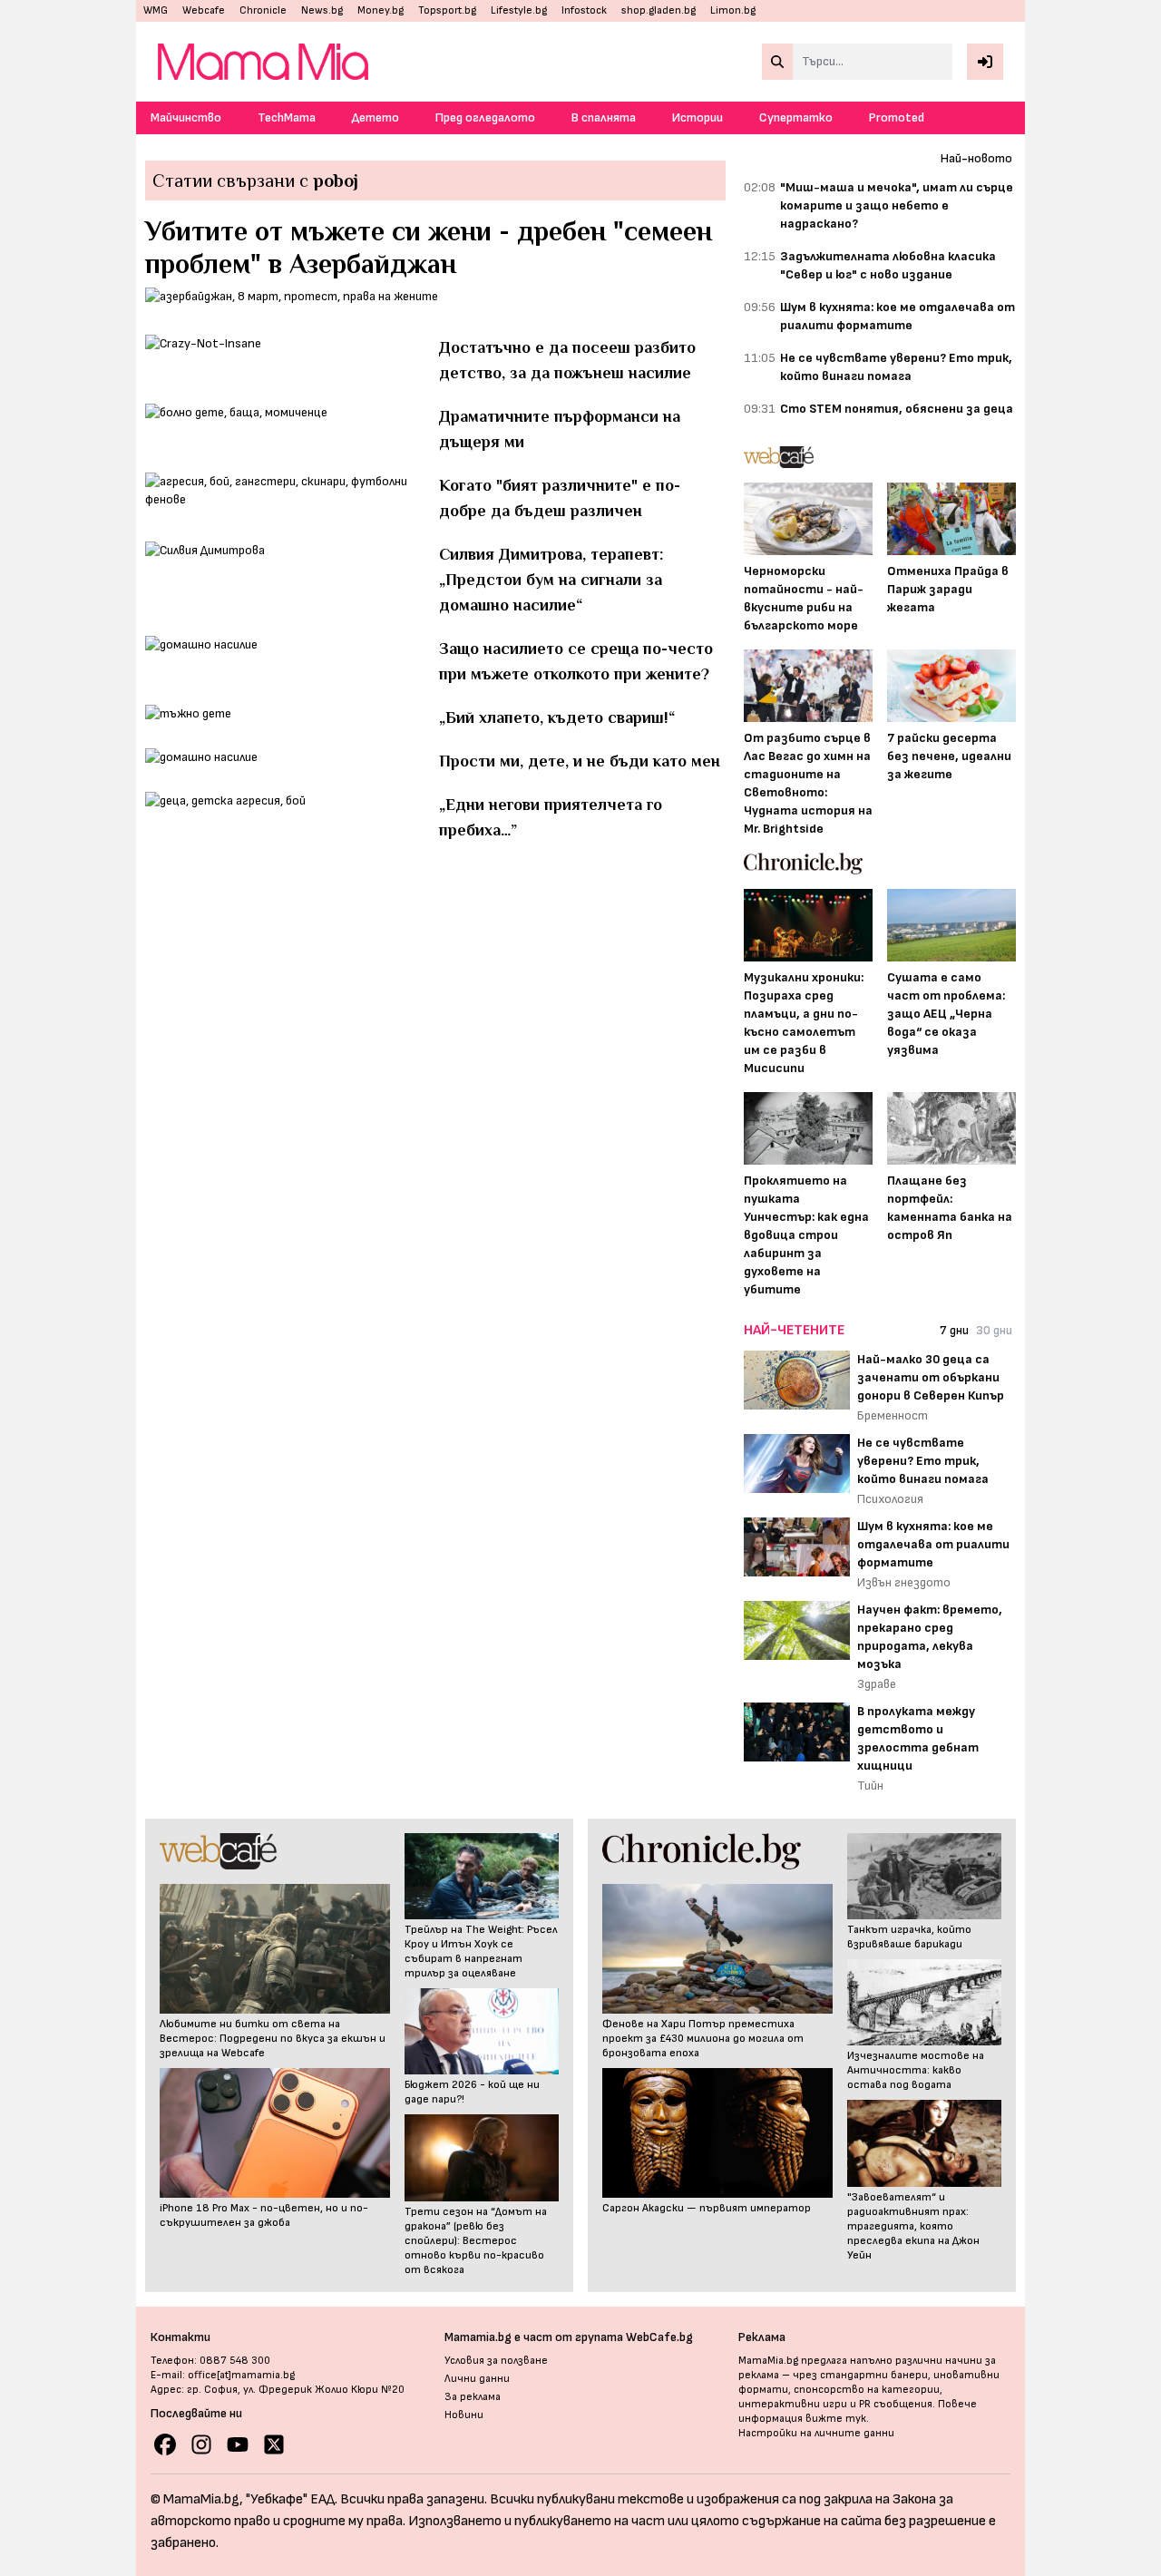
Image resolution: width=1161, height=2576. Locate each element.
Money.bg (380, 10)
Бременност (893, 1415)
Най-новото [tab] (976, 158)
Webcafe (204, 10)
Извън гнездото (904, 1582)
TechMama (287, 117)
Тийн (870, 1786)
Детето (376, 117)
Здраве (877, 1684)
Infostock (584, 10)
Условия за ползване (496, 2361)
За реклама (473, 2397)
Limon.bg (733, 10)
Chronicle (263, 10)
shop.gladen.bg (659, 10)
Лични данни (477, 2379)
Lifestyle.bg (519, 10)
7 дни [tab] (954, 1330)
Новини (464, 2415)
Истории (698, 117)
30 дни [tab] (994, 1330)
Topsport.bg (447, 10)
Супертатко (796, 117)
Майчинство (186, 117)
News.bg (322, 10)
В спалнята (604, 117)
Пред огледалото (485, 117)
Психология (890, 1499)
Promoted (897, 117)
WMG (156, 10)
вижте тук (836, 2419)
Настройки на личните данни (816, 2433)
